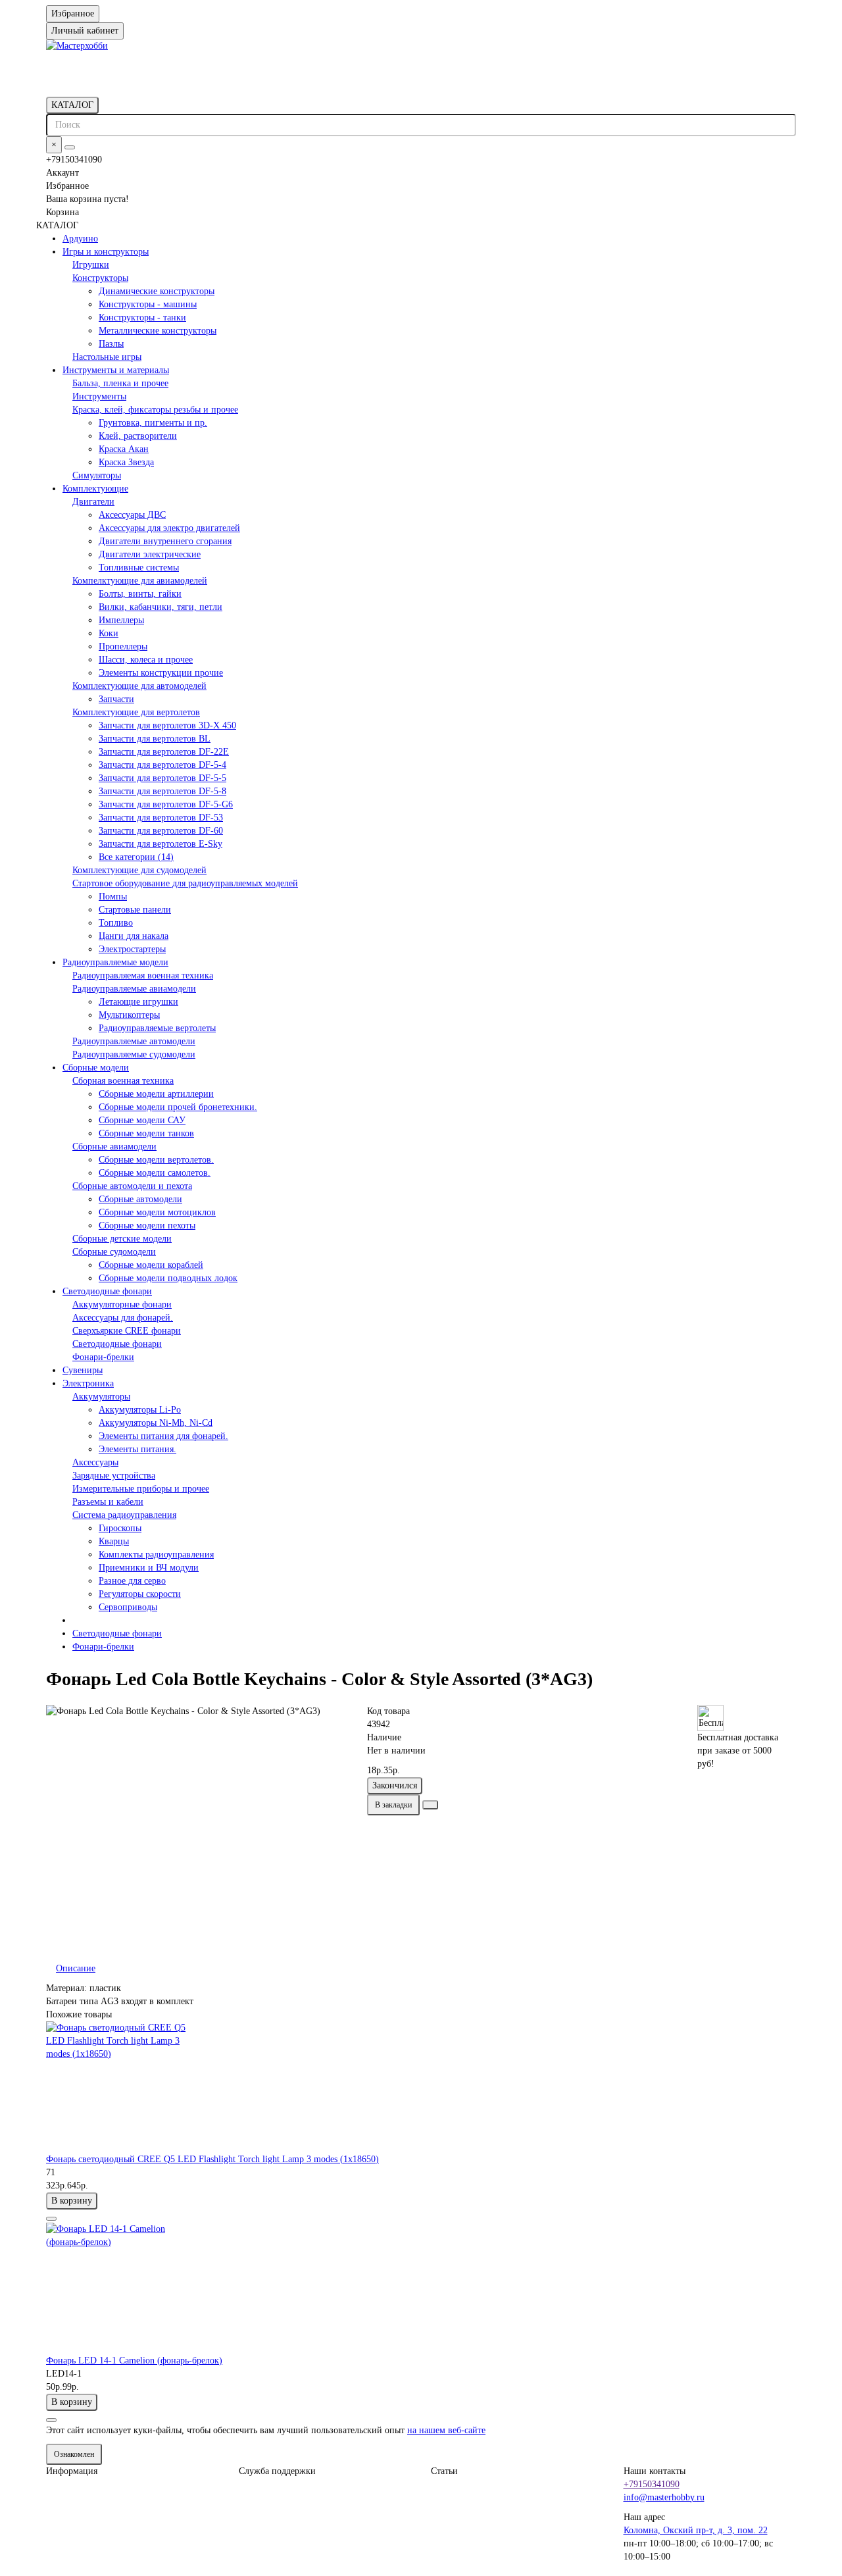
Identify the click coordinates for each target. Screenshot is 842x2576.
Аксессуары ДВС (132, 515)
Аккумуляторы (101, 1397)
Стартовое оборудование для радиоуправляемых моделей (185, 883)
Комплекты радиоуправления (156, 1554)
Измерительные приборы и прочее (141, 1489)
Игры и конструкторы (106, 252)
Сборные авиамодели (114, 1147)
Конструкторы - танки (142, 317)
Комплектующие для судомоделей (139, 870)
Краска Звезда (126, 462)
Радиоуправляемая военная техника (143, 975)
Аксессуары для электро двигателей (169, 528)
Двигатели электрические (150, 554)
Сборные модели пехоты (147, 1225)
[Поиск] (70, 147)
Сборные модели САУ (142, 1120)
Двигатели (93, 502)
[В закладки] (51, 2219)
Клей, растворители (138, 436)
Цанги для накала (134, 936)
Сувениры (83, 1370)
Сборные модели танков (146, 1133)
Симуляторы (97, 475)
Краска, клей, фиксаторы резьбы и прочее (155, 410)
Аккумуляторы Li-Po (140, 1410)
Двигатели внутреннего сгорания (165, 541)
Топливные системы (139, 568)
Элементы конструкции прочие (161, 673)
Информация (72, 2471)
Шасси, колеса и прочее (146, 660)
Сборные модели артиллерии (156, 1094)
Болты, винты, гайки (140, 594)
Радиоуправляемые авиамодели (134, 989)
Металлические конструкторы (158, 331)
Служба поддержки (277, 2471)
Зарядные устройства (114, 1476)
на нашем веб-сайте (446, 2430)
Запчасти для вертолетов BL (155, 739)
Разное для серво (132, 1581)
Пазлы (111, 344)
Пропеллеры (123, 646)
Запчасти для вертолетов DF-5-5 (162, 778)
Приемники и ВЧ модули (149, 1568)
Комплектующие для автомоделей (139, 686)
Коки (109, 633)
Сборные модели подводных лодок (168, 1278)
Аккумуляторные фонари (122, 1304)
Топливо (116, 923)
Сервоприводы (128, 1607)
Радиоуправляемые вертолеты (157, 1028)
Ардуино (80, 239)
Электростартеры (132, 949)
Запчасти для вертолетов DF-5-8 (162, 791)
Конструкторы (100, 278)
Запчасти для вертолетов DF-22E (164, 752)
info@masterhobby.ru (664, 2497)
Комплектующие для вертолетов (136, 712)
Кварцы (114, 1541)
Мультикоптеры (129, 1015)
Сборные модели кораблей (151, 1265)
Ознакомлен (74, 2454)
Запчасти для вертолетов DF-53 (161, 818)
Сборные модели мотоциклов (157, 1212)
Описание (76, 1968)
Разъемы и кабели (108, 1502)
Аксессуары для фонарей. (123, 1318)
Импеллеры (121, 620)
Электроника (88, 1383)
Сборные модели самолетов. (155, 1173)
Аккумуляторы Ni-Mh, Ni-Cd (156, 1423)
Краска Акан (124, 449)
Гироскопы (120, 1528)
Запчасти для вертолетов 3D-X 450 (167, 725)
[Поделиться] (430, 1805)
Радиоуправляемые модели (115, 962)
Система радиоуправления (124, 1515)
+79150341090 (652, 2484)
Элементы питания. (137, 1449)
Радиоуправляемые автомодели (134, 1041)
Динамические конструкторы (157, 291)
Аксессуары (95, 1462)
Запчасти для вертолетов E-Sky (161, 844)
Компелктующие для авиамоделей (140, 581)
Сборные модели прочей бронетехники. (178, 1107)
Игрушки (91, 265)
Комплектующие (95, 489)
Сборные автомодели (140, 1199)
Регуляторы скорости (140, 1594)
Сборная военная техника (123, 1081)
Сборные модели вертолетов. (156, 1160)
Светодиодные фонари (107, 1291)
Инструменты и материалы (116, 370)
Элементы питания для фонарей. (163, 1436)
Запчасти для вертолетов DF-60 (161, 831)
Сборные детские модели (122, 1239)
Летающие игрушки (138, 1002)
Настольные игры (107, 357)
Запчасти (116, 699)
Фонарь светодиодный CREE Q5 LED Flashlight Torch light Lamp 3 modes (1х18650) (212, 2159)
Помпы (113, 897)
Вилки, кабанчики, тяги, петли (161, 607)
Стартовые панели (135, 910)
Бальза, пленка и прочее (120, 383)
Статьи (444, 2471)
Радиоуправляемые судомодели (134, 1054)
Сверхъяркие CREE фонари (127, 1331)
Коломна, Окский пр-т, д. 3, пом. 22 (696, 2530)
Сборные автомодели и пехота (132, 1186)
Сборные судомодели (114, 1252)
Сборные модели (96, 1068)
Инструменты (99, 396)
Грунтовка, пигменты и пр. (153, 423)
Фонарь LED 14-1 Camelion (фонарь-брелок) (134, 2361)
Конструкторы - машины (148, 304)
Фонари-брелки (103, 1357)
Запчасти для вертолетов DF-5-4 (162, 765)
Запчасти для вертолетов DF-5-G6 (166, 804)
